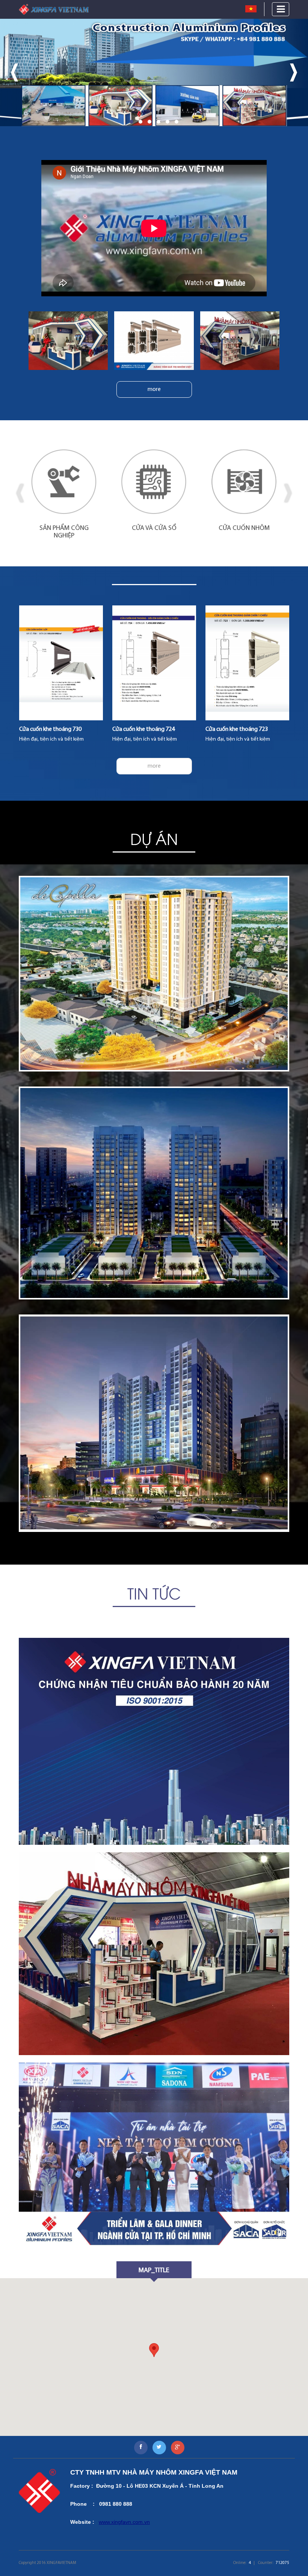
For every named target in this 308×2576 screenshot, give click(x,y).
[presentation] (14, 72)
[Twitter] (159, 2448)
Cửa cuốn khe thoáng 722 (237, 729)
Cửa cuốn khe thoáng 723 (143, 729)
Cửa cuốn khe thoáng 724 (50, 729)
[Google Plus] (178, 2448)
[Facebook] (141, 2448)
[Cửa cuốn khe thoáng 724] (61, 663)
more (154, 389)
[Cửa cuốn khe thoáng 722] (248, 663)
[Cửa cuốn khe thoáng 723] (154, 663)
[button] (131, 122)
